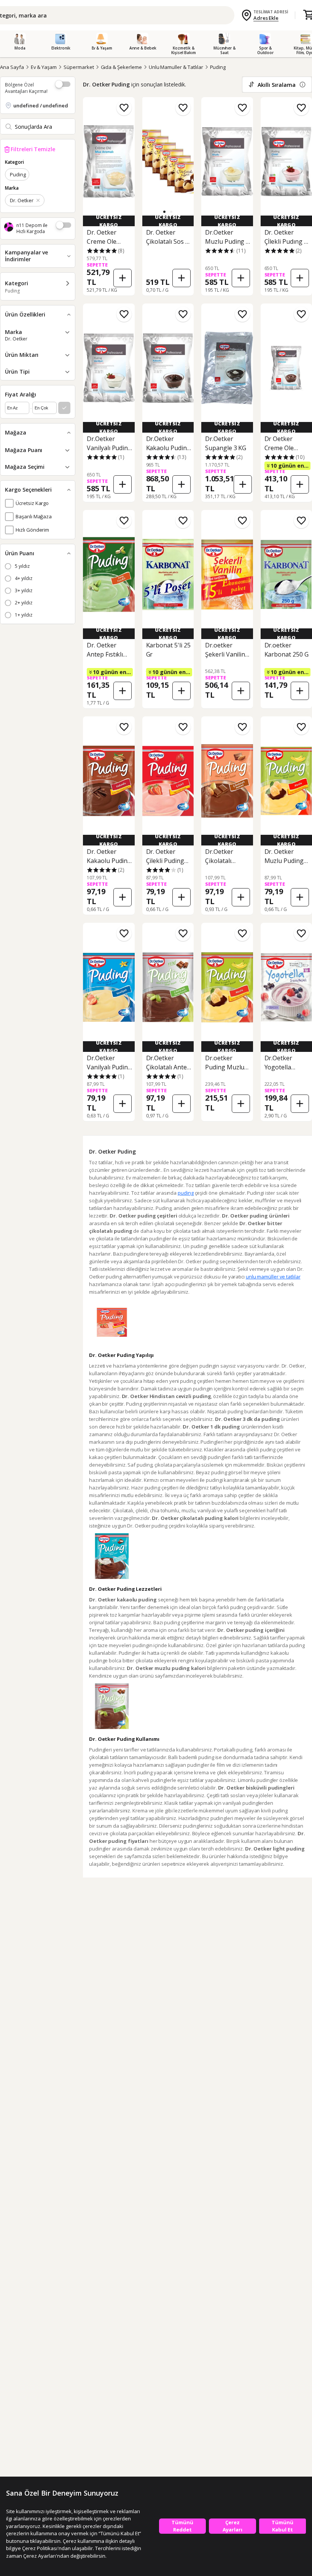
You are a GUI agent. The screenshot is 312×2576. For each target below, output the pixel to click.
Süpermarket (79, 67)
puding (185, 1193)
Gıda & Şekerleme (121, 67)
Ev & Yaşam (44, 67)
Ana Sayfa (12, 67)
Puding (218, 67)
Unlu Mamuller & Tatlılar (176, 67)
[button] (164, 212)
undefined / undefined (41, 105)
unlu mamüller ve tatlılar (273, 1277)
